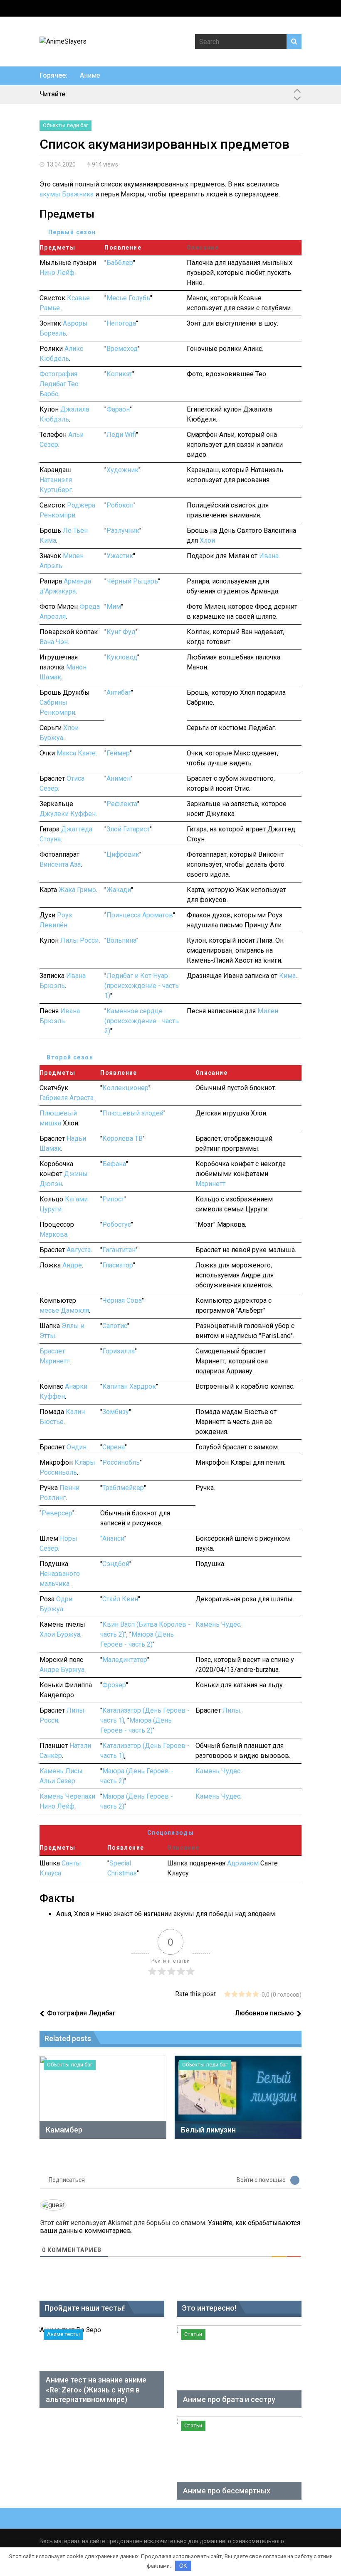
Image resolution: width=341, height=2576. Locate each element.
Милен (268, 1011)
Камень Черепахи (67, 1796)
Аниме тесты (63, 2334)
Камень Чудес (218, 1624)
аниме (90, 75)
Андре (72, 1265)
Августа (79, 1250)
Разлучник (123, 531)
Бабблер (120, 263)
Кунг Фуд (121, 632)
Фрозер (114, 1685)
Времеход (122, 349)
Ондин (77, 1447)
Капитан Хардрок (129, 1386)
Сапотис (115, 1326)
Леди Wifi (121, 435)
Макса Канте (76, 753)
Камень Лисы (61, 1771)
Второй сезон (70, 1057)
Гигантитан (119, 1250)
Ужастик (120, 556)
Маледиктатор (125, 1660)
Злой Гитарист (128, 829)
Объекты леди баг (65, 125)
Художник (122, 470)
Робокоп (120, 505)
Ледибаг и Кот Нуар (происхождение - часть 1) (142, 986)
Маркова (53, 1234)
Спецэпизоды (170, 1833)
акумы (50, 194)
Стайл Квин (120, 1599)
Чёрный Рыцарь (132, 581)
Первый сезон (72, 232)
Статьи (193, 2334)
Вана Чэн (54, 642)
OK (183, 2566)
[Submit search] (294, 42)
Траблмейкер (123, 1488)
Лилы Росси (79, 940)
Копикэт (119, 374)
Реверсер (57, 1513)
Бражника (78, 194)
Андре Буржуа (62, 1670)
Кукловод (122, 657)
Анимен (119, 778)
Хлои (207, 540)
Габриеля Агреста (67, 1098)
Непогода (121, 323)
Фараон (118, 409)
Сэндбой (116, 1564)
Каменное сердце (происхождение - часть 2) (142, 1021)
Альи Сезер (57, 1781)
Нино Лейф (57, 273)
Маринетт (210, 1184)
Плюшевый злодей (133, 1113)
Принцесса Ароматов (140, 915)
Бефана (114, 1164)
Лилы (231, 1710)
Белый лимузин (208, 2130)
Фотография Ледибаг (81, 2013)
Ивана (269, 556)
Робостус (117, 1224)
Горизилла (119, 1351)
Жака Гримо (77, 890)
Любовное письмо (264, 2013)
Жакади (119, 890)
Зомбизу (116, 1412)
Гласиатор (118, 1265)
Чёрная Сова (122, 1300)
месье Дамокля (64, 1310)
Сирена (114, 1447)
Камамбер (64, 2130)
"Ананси (112, 1538)
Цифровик (123, 854)
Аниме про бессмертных (227, 2491)
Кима (287, 976)
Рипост (113, 1199)
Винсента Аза (60, 864)
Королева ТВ (122, 1138)
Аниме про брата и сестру (229, 2399)
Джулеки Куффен (68, 814)
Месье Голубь (128, 298)
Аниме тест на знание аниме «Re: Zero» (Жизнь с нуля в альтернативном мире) (96, 2390)
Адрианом (243, 1863)
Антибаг (119, 692)
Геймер (118, 753)
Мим (114, 607)
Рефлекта (122, 804)
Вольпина (121, 940)
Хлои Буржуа (60, 1634)
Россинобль (121, 1462)
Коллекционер (125, 1088)
